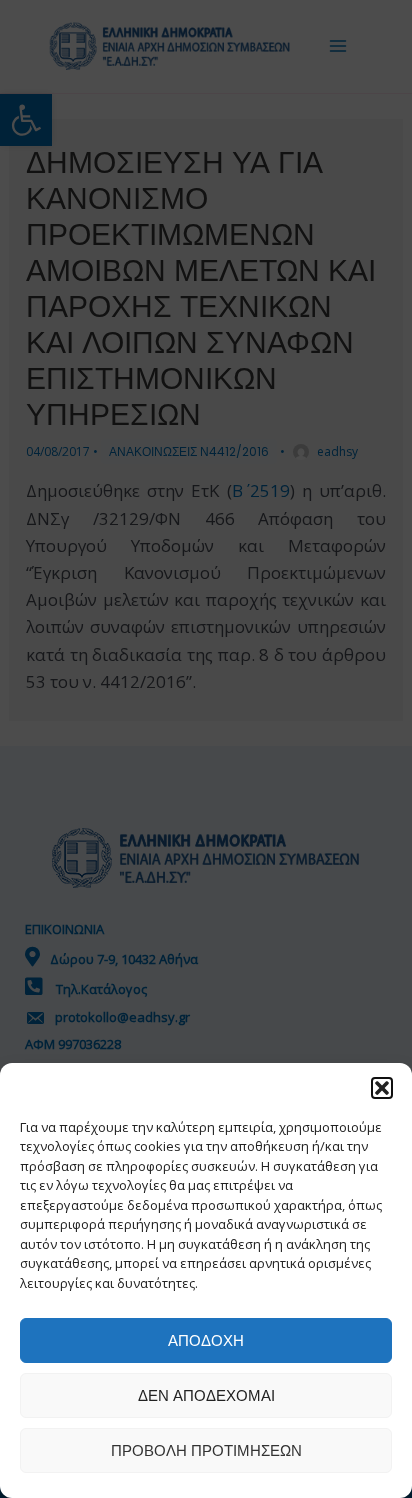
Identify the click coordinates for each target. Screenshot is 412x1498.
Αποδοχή (206, 1340)
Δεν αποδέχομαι (206, 1395)
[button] (382, 1088)
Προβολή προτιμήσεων (206, 1450)
